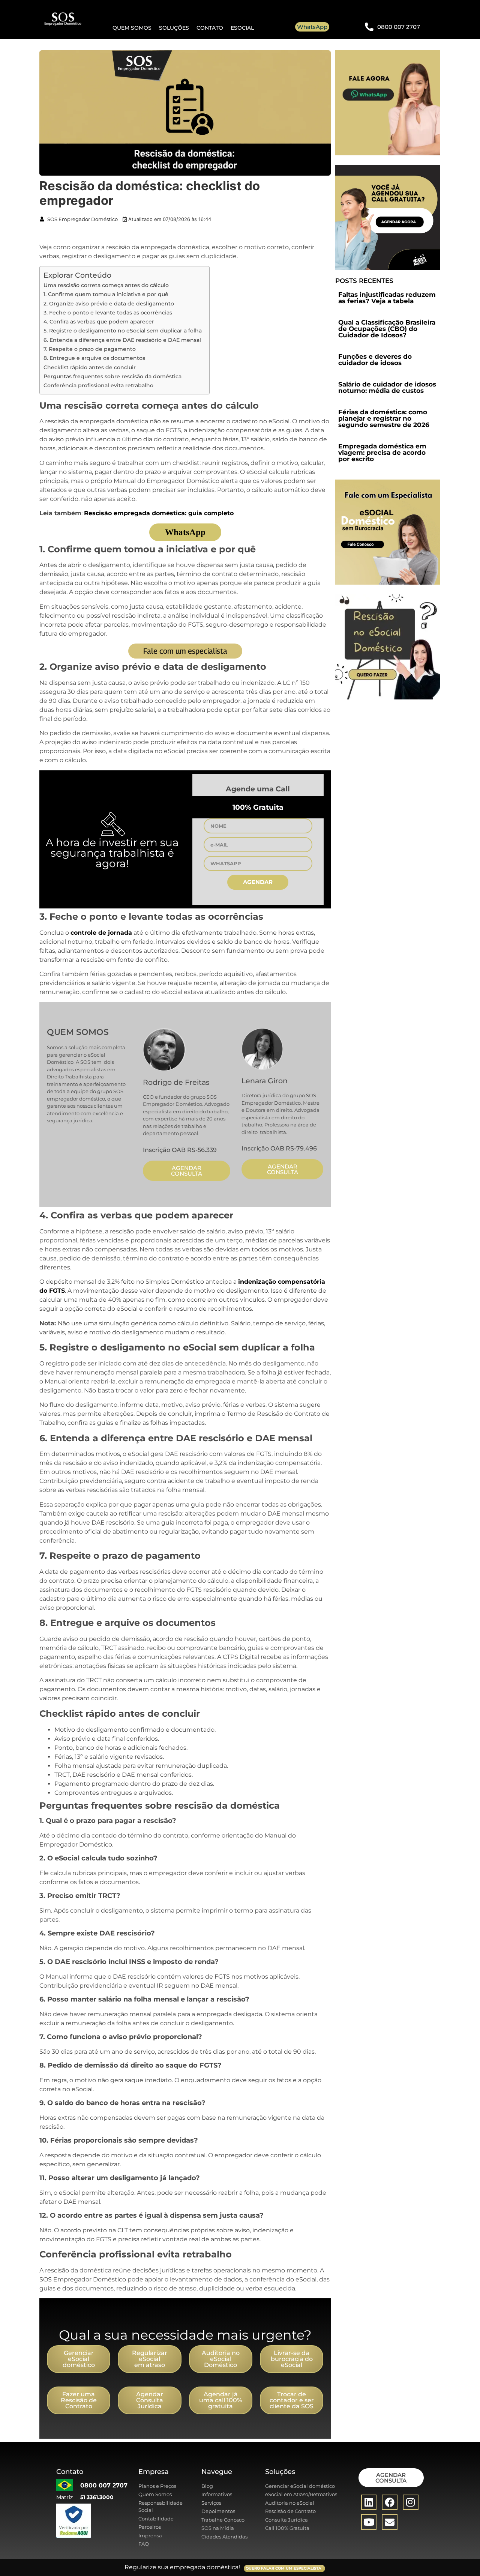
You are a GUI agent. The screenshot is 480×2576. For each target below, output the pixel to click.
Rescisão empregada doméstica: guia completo (160, 513)
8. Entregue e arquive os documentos (94, 358)
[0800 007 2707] (369, 27)
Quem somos (132, 28)
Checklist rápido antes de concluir (90, 367)
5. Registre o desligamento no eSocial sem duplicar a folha (123, 331)
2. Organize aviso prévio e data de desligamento (109, 304)
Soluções (174, 28)
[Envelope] (390, 2522)
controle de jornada (101, 933)
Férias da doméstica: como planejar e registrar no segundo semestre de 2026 (384, 418)
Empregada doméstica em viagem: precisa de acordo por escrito (382, 453)
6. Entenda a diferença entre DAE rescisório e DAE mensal (122, 340)
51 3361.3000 (97, 2497)
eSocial (242, 28)
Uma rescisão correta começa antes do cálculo (106, 285)
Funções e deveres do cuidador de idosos (375, 360)
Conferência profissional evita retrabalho (98, 385)
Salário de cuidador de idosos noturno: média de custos (387, 387)
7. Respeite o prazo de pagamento (90, 349)
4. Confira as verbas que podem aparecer (99, 322)
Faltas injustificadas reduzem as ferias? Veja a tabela (387, 298)
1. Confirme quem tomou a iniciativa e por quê (106, 294)
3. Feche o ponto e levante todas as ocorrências (108, 313)
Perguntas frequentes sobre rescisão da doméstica (112, 376)
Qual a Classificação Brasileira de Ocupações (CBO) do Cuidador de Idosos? (387, 329)
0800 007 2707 (399, 27)
